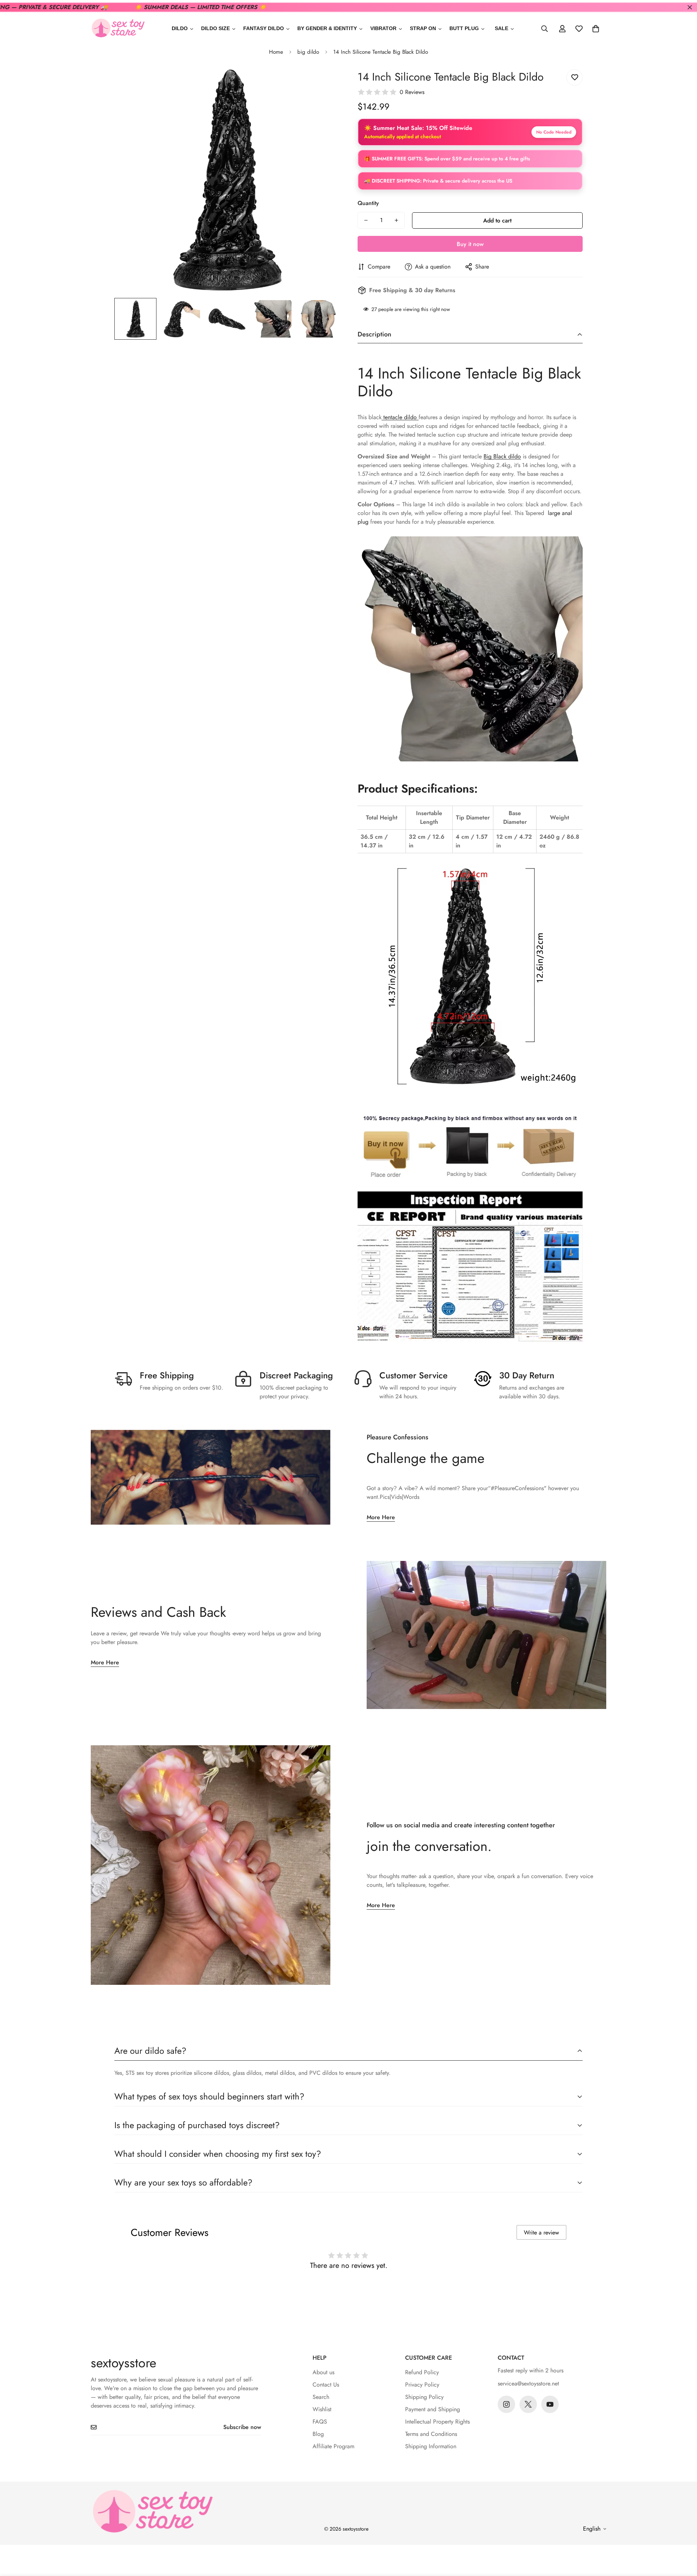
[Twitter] (528, 2404)
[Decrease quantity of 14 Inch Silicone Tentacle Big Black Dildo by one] (366, 220)
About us (323, 2372)
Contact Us (326, 2385)
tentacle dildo (400, 417)
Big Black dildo (502, 456)
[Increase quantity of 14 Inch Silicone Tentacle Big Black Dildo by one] (396, 220)
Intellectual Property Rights (437, 2422)
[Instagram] (506, 2404)
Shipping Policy (424, 2397)
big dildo (308, 52)
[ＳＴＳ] (118, 28)
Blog (318, 2434)
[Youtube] (550, 2404)
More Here (381, 1517)
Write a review (541, 2232)
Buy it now (470, 244)
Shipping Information (431, 2446)
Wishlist (322, 2409)
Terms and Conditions (431, 2434)
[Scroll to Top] (683, 2536)
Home (276, 52)
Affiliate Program (333, 2446)
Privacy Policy (422, 2385)
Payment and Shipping (433, 2409)
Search (321, 2397)
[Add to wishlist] (574, 77)
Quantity (368, 203)
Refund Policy (422, 2372)
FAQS (320, 2422)
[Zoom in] (324, 83)
